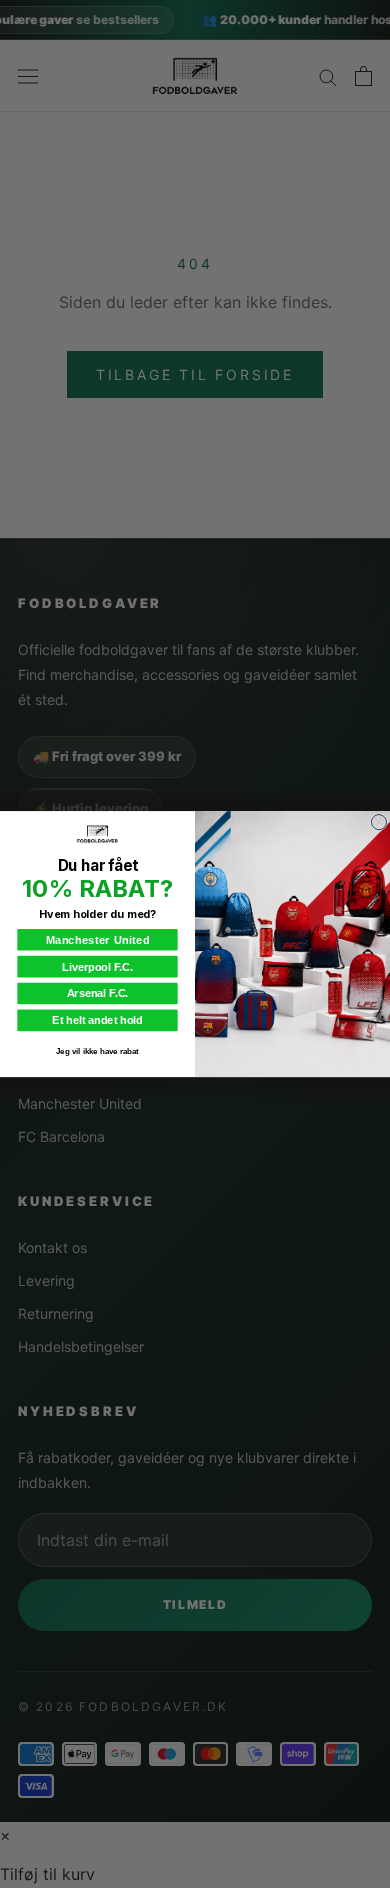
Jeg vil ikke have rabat (97, 1051)
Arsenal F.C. (98, 993)
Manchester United (98, 939)
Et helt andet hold (97, 1020)
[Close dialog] (378, 821)
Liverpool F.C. (97, 966)
